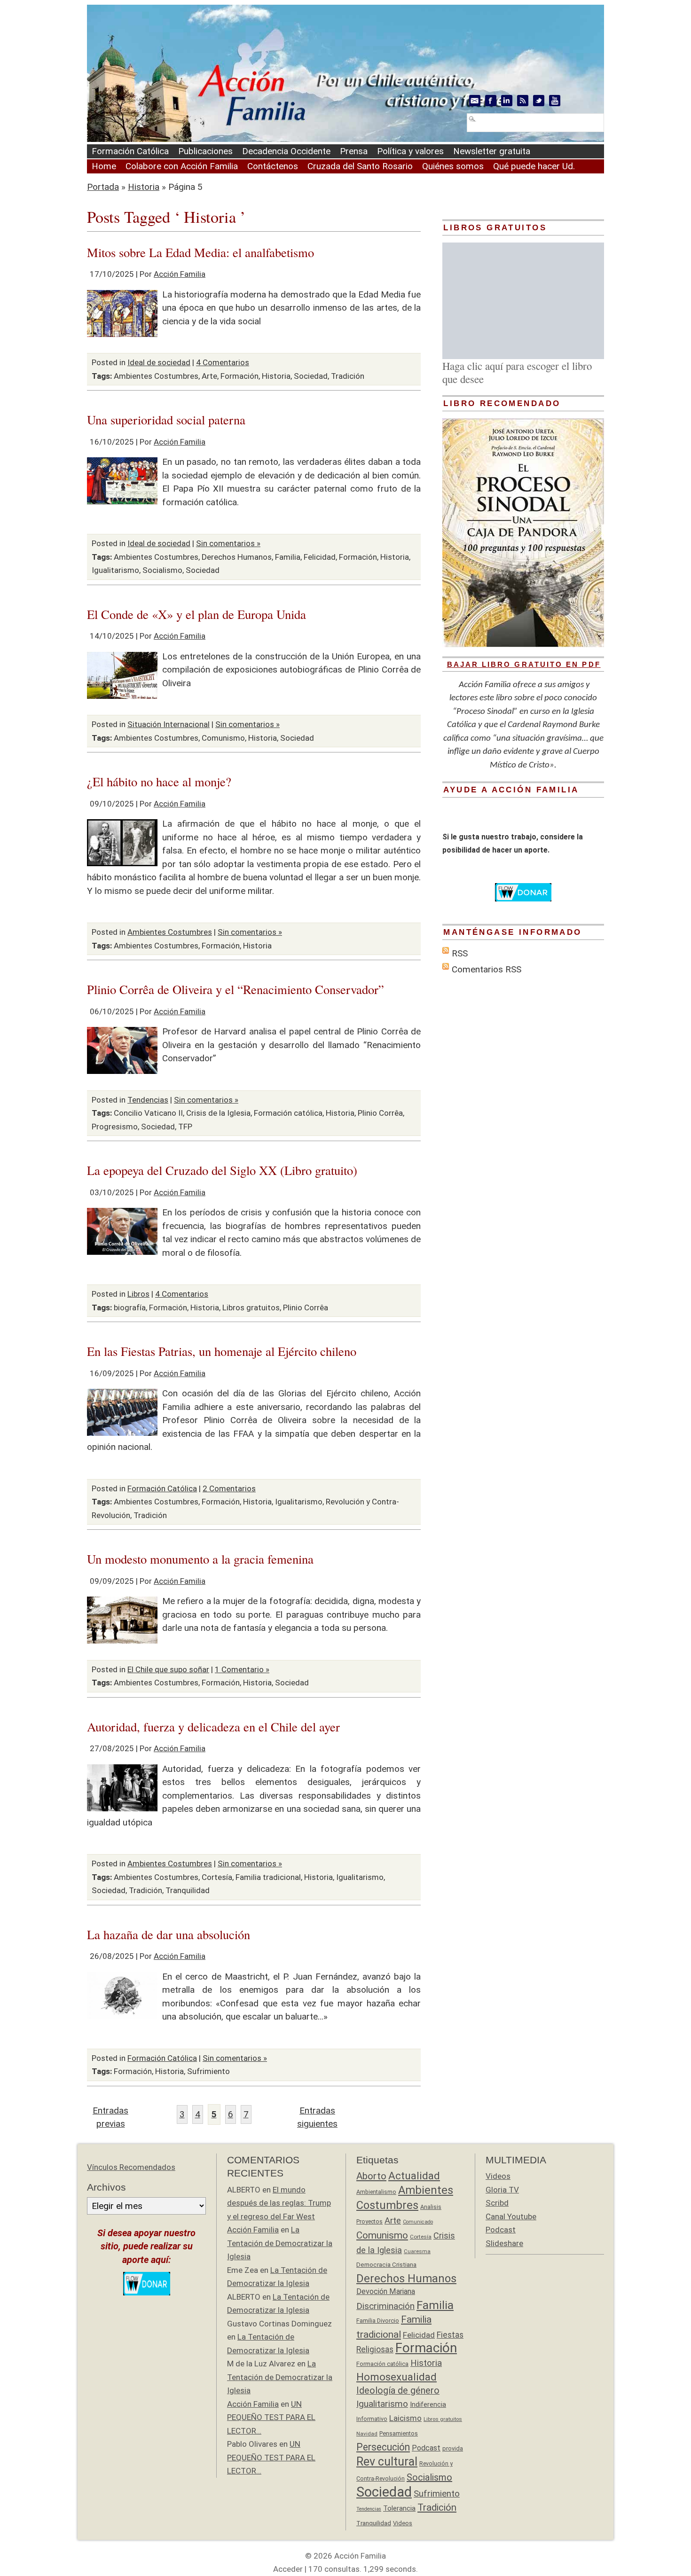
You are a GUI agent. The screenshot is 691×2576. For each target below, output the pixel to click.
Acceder (288, 2569)
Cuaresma (417, 2251)
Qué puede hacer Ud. (534, 166)
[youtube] (555, 101)
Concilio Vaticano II (148, 1113)
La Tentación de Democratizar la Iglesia (280, 2243)
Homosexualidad (397, 2377)
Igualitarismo (115, 570)
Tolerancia (399, 2508)
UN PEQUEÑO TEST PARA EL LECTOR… (271, 2417)
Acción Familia (180, 274)
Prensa (354, 151)
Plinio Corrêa (380, 1113)
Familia (288, 557)
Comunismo (223, 738)
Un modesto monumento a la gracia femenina (200, 1559)
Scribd (497, 2203)
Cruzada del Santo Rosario (360, 166)
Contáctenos (273, 166)
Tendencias (148, 1100)
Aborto (371, 2176)
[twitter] (539, 101)
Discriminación (385, 2306)
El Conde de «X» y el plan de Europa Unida (196, 614)
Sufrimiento (208, 2071)
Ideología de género (398, 2391)
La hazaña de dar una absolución (169, 1934)
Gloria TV (502, 2190)
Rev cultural (387, 2462)
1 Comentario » (242, 1669)
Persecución (383, 2447)
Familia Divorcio (378, 2321)
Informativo (372, 2419)
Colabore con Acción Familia (182, 166)
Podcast (426, 2448)
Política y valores (410, 151)
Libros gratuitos (251, 1308)
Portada (103, 187)
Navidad (367, 2434)
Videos (403, 2523)
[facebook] (491, 101)
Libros (138, 1294)
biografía (130, 1308)
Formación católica (288, 1113)
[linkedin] (507, 101)
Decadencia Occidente (286, 151)
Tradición (348, 376)
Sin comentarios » (228, 543)
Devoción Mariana (386, 2291)
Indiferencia (428, 2404)
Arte (209, 376)
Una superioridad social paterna (166, 419)
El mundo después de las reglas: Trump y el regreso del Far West (279, 2203)
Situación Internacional (169, 724)
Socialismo (162, 570)
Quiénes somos (453, 166)
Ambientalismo (376, 2192)
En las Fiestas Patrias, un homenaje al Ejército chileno (222, 1351)
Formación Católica (130, 151)
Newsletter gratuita (492, 151)
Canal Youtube (511, 2216)
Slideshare (504, 2243)
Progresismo (115, 1127)
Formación (239, 376)
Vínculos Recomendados (131, 2167)
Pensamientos (399, 2433)
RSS (460, 953)
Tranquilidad (188, 1890)
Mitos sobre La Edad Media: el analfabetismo (200, 252)
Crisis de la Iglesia (218, 1113)
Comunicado (418, 2222)
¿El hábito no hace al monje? (159, 781)
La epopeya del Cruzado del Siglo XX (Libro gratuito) (222, 1170)
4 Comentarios (223, 362)
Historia (144, 187)
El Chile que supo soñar (168, 1669)
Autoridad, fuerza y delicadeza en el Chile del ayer (213, 1726)
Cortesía (217, 1877)
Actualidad (414, 2176)
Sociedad (311, 376)
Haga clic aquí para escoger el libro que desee (517, 372)
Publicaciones (205, 151)
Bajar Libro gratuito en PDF (524, 664)
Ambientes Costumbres (156, 376)
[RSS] (523, 101)
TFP (185, 1127)
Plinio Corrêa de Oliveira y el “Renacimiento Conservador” (236, 989)
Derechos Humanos (237, 557)
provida (453, 2448)
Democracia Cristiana (386, 2265)
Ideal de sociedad (159, 362)
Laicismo (405, 2418)
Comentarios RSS (487, 969)
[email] (475, 101)
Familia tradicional (268, 1877)
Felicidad (320, 557)
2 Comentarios (229, 1488)
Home (104, 166)
